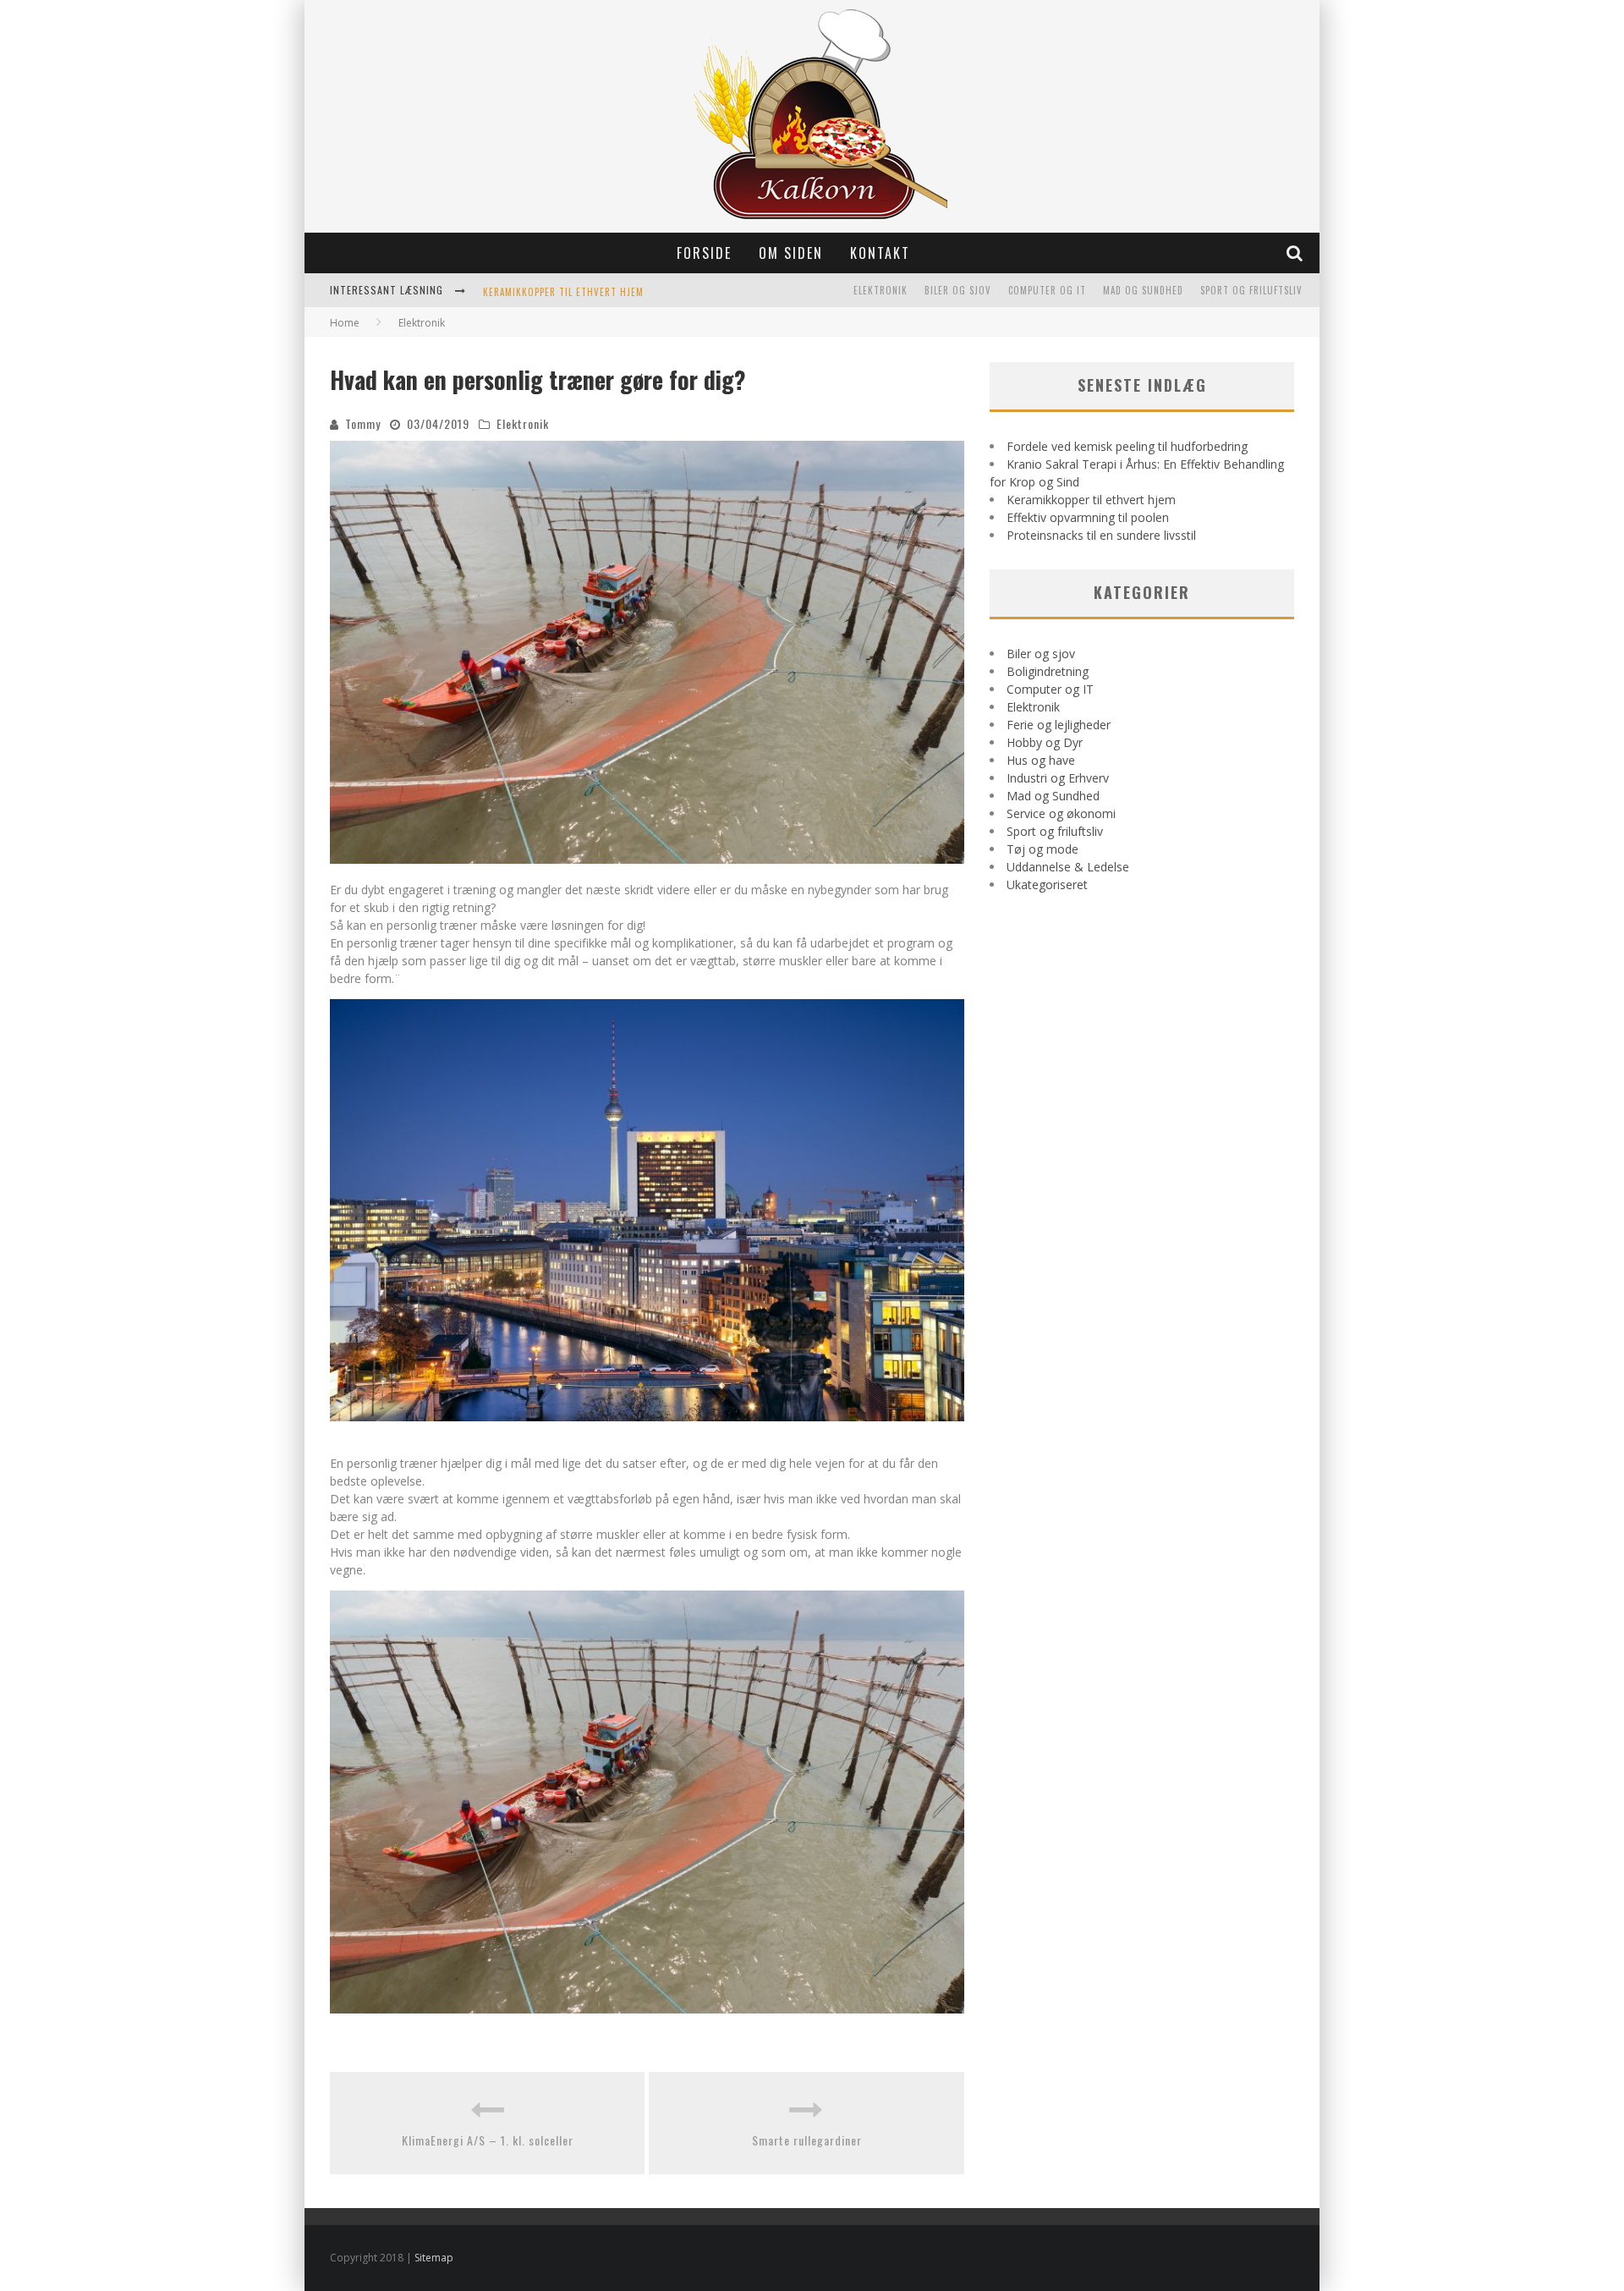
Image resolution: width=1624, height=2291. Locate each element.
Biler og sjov (958, 290)
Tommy (363, 423)
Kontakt (880, 253)
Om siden (791, 253)
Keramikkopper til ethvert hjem (563, 292)
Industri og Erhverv (1058, 778)
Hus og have (1041, 760)
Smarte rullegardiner (807, 2140)
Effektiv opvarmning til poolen (1088, 517)
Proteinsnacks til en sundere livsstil (1101, 535)
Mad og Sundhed (1143, 290)
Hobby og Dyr (1045, 742)
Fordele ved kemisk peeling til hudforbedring (1127, 446)
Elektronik (881, 290)
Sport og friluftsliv (1251, 290)
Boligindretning (1048, 671)
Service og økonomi (1061, 813)
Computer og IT (1047, 290)
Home (345, 323)
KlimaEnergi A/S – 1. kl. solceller (488, 2140)
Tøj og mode (1042, 849)
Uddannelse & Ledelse (1068, 867)
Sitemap (434, 2258)
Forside (704, 253)
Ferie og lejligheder (1059, 725)
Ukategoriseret (1047, 885)
